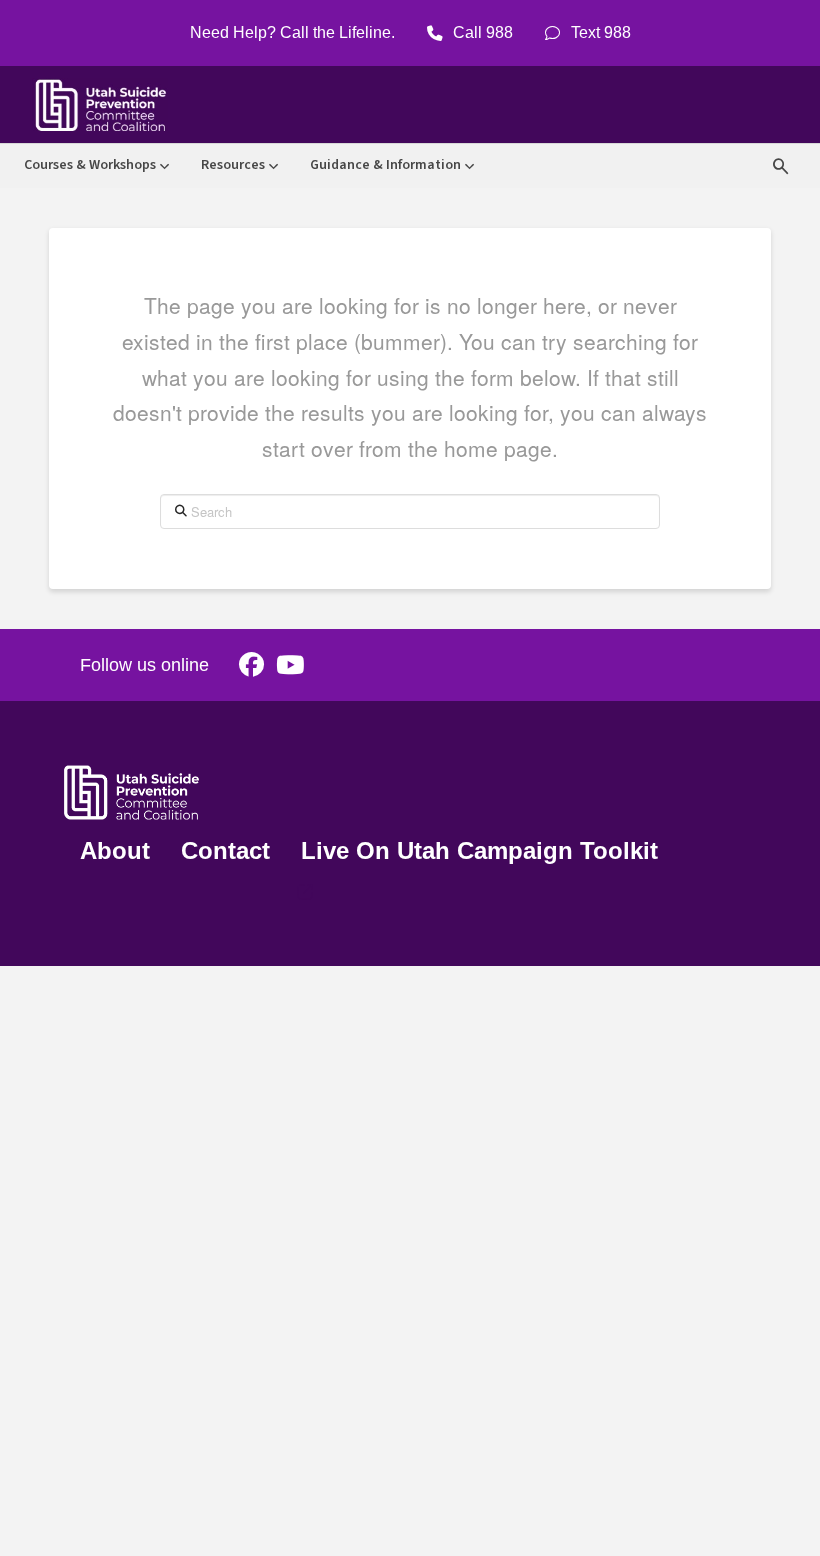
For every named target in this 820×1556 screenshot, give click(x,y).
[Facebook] (251, 665)
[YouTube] (290, 665)
